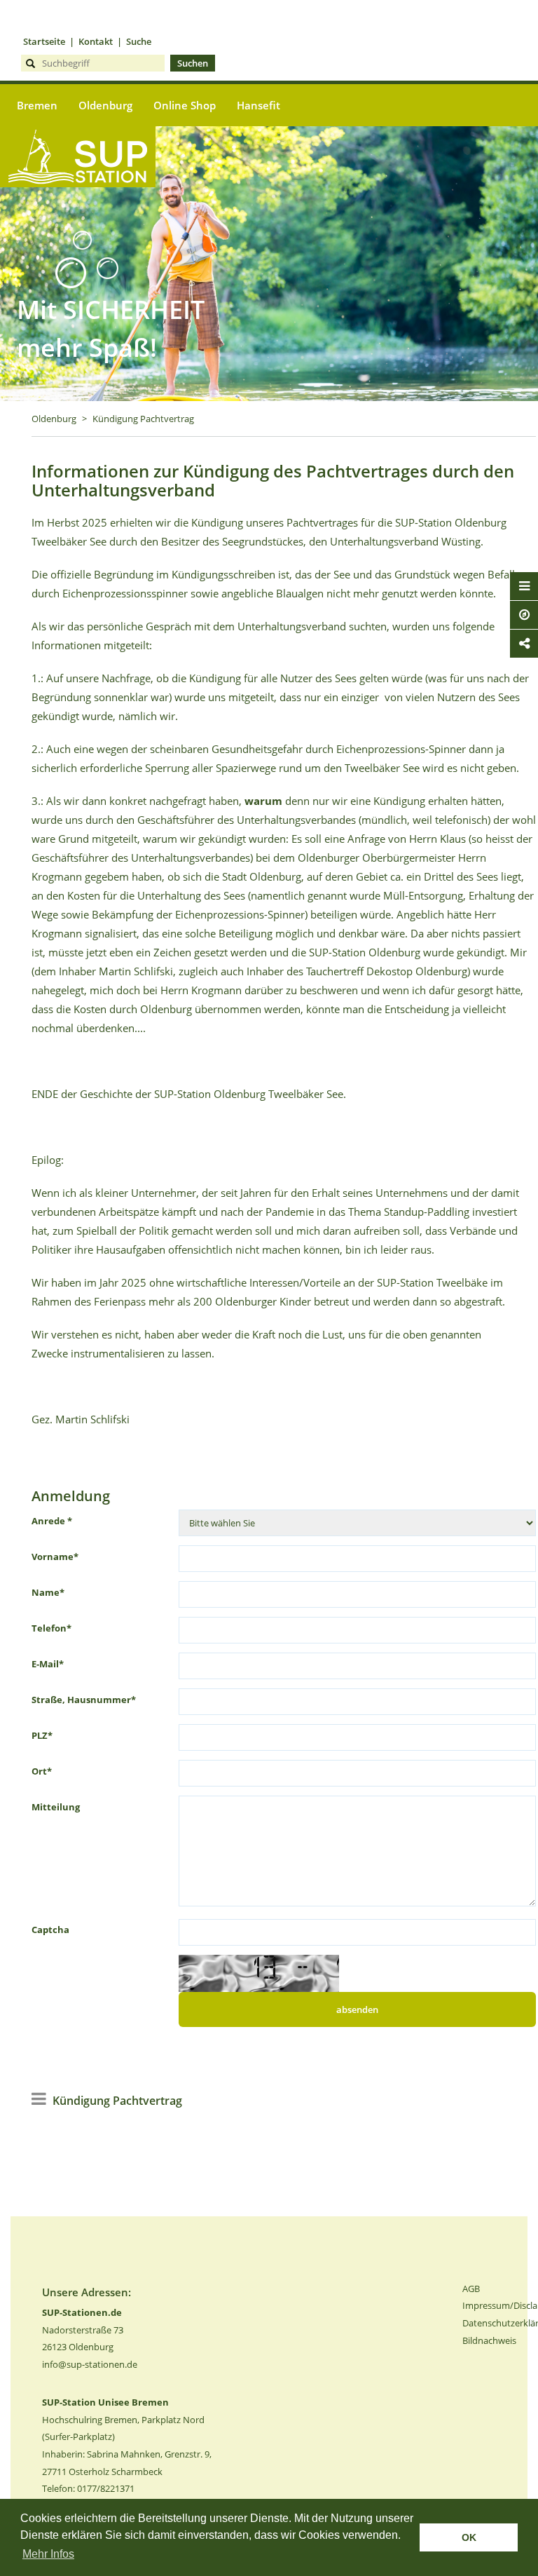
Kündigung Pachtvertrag (143, 419)
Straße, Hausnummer (84, 1700)
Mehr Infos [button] (48, 2554)
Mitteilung (56, 1807)
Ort (42, 1771)
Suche (139, 41)
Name (48, 1592)
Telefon (51, 1628)
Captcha (50, 1930)
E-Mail (48, 1664)
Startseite (44, 41)
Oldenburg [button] (105, 105)
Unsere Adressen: (87, 2292)
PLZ (42, 1735)
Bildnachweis (489, 2340)
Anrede (52, 1521)
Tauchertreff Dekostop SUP (78, 210)
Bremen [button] (37, 105)
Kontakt (96, 41)
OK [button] (469, 2537)
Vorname (55, 1557)
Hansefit (258, 105)
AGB (471, 2289)
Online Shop (185, 105)
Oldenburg (54, 419)
